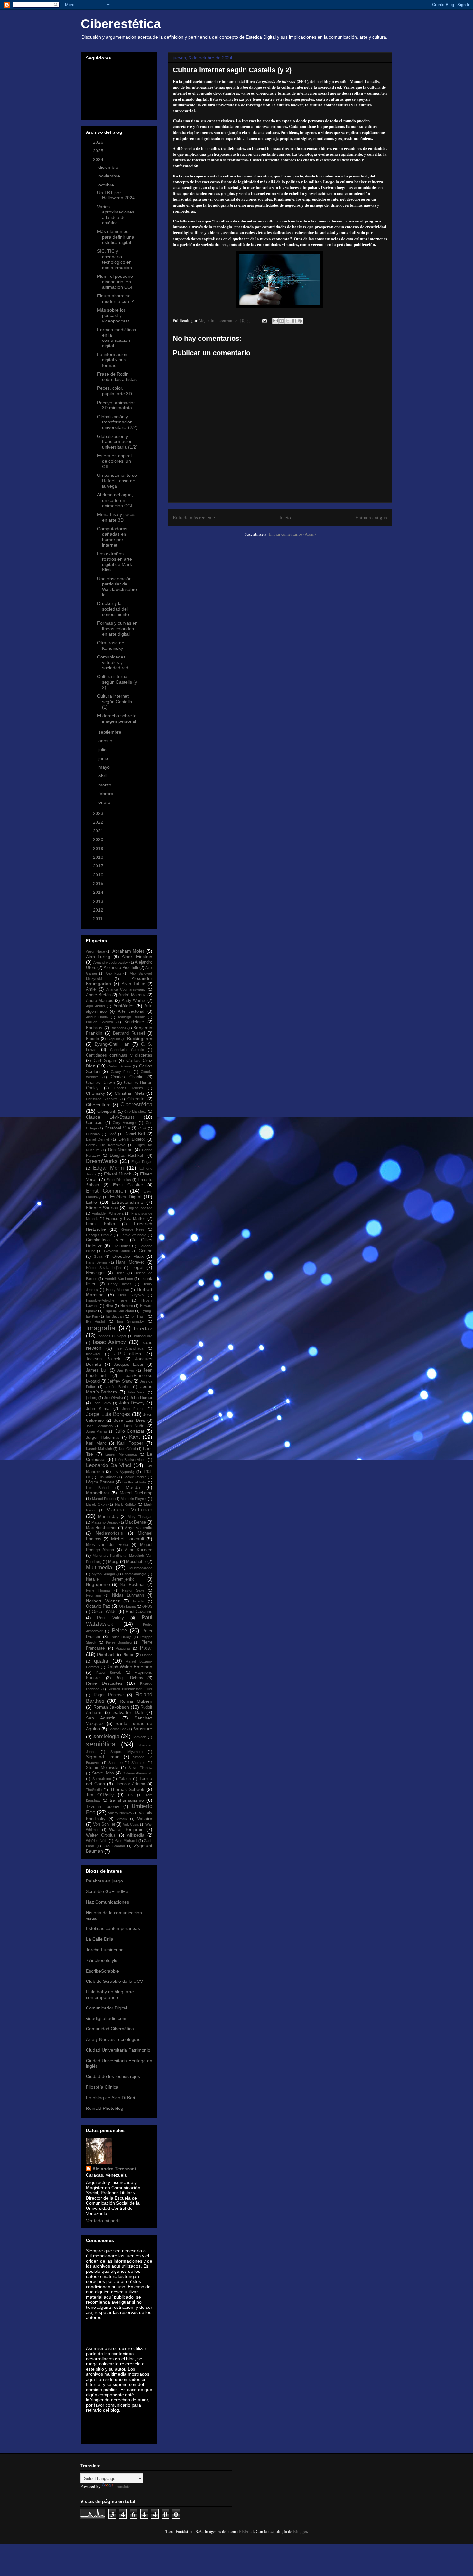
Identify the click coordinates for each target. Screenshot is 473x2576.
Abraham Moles (129, 951)
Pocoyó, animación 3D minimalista (116, 405)
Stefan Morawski (102, 1768)
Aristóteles (124, 1006)
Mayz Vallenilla (138, 1528)
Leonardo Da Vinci (109, 1465)
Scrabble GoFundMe (107, 1891)
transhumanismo (127, 1800)
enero (105, 802)
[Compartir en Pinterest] (300, 321)
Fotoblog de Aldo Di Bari (111, 2098)
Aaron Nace (95, 951)
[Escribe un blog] (282, 321)
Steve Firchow (140, 1768)
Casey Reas (121, 1072)
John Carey (102, 1403)
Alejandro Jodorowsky (111, 962)
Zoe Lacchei (114, 1846)
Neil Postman (133, 1585)
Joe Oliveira (113, 1398)
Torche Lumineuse (105, 1950)
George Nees (133, 1229)
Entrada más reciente (194, 517)
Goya (98, 1256)
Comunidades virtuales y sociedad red (113, 662)
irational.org (143, 1336)
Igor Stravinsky (130, 1321)
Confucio (94, 1123)
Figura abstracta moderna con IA (116, 299)
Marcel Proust (103, 1499)
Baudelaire (134, 1022)
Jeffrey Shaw (120, 1381)
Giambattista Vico (105, 1240)
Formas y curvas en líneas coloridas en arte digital (117, 629)
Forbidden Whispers (108, 1213)
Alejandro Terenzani (114, 2169)
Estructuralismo (127, 1202)
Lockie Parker (135, 1477)
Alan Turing (98, 957)
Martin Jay (108, 1517)
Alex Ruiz (113, 973)
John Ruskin (133, 1409)
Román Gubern (136, 1701)
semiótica (101, 1744)
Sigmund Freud (103, 1757)
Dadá (112, 1134)
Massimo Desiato (105, 1522)
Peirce (119, 1631)
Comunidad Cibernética (110, 2029)
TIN (130, 1795)
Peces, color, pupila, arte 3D (115, 391)
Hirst (109, 1306)
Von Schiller (104, 1824)
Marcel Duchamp (136, 1493)
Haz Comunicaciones (107, 1902)
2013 (99, 901)
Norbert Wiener (103, 1601)
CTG (142, 1128)
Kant (134, 1437)
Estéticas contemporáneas (113, 1928)
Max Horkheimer (101, 1528)
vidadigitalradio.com (106, 2018)
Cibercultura (98, 1105)
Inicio (285, 517)
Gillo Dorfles (121, 1246)
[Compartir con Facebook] (294, 321)
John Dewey (132, 1403)
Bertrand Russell (129, 1033)
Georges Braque (99, 1235)
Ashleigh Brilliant (131, 1017)
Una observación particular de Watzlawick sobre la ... (117, 587)
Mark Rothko (125, 1504)
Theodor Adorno (130, 1784)
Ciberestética (121, 24)
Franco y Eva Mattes (126, 1219)
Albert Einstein (137, 957)
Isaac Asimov (110, 1342)
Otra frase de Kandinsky (111, 645)
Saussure (143, 1729)
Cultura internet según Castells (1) (115, 702)
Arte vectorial (131, 1011)
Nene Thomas (98, 1590)
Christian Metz (130, 1093)
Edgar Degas (142, 1162)
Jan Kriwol (126, 1370)
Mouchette (136, 1562)
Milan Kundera (138, 1550)
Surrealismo (102, 1779)
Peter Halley (121, 1637)
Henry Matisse (118, 1290)
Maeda (133, 1487)
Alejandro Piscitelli (121, 968)
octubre (107, 185)
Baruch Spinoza (99, 1022)
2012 (99, 910)
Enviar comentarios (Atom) (292, 534)
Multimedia (99, 1568)
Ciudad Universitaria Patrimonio (118, 2050)
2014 (99, 892)
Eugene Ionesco (139, 1208)
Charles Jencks (129, 1088)
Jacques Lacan (129, 1365)
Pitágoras (123, 1648)
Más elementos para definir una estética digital (116, 237)
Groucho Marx (128, 1256)
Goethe (145, 1251)
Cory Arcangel (125, 1123)
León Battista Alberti (130, 1460)
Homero (127, 1306)
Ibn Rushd (95, 1321)
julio (103, 750)
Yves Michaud (126, 1841)
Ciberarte (136, 1099)
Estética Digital (126, 1197)
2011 (98, 919)
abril (103, 776)
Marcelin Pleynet (134, 1499)
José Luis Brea (129, 1420)
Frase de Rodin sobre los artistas (117, 377)
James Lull (97, 1370)
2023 (99, 813)
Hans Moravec (130, 1262)
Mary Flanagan (140, 1517)
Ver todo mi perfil (103, 2221)
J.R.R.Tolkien (128, 1354)
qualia (101, 1661)
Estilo (91, 1202)
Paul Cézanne (139, 1612)
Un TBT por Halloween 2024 (116, 195)
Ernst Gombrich (106, 1191)
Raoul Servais (109, 1673)
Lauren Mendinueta (121, 1454)
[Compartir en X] (288, 321)
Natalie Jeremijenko (110, 1579)
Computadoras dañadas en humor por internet (112, 537)
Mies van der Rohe (107, 1545)
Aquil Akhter (96, 1006)
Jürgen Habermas (103, 1438)
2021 (99, 831)
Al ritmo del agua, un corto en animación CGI (115, 500)
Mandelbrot (97, 1493)
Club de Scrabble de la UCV (114, 1981)
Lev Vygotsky (124, 1472)
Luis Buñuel (97, 1488)
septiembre (111, 732)
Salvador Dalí (128, 1712)
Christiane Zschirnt (102, 1099)
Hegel (137, 1267)
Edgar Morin (108, 1168)
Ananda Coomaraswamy (126, 989)
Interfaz (143, 1329)
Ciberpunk (107, 1111)
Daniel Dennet (97, 1139)
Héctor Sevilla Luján (103, 1268)
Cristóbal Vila (117, 1128)
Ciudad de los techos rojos (113, 2076)
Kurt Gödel (128, 1449)
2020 (99, 839)
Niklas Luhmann (128, 1595)
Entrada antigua (371, 517)
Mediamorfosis (109, 1533)
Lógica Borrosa (100, 1482)
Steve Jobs (103, 1773)
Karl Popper (130, 1443)
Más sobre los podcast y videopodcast (113, 315)
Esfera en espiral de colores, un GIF (114, 461)
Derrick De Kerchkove (106, 1145)
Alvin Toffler (133, 984)
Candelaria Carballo (127, 1050)
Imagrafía (101, 1328)
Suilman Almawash (137, 1773)
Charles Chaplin (127, 1077)
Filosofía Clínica (102, 2087)
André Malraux (132, 995)
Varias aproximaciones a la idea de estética (116, 215)
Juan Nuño (134, 1426)
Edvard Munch (118, 1174)
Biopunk (114, 1039)
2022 (99, 822)
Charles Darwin (100, 1083)
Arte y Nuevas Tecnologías (113, 2039)
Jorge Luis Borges (108, 1414)
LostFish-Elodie (134, 1482)
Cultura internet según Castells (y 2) (117, 682)
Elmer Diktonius (119, 1180)
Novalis (139, 1601)
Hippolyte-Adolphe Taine (107, 1300)
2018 (99, 857)
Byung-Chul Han (112, 1044)
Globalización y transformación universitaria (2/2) (117, 422)
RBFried (246, 2531)
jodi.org (92, 1398)
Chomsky (95, 1093)
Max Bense (135, 1522)
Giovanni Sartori (117, 1251)
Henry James (120, 1284)
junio (104, 758)
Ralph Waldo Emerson (130, 1667)
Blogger (300, 2531)
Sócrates (138, 1763)
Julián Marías (97, 1431)
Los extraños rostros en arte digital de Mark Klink (115, 562)
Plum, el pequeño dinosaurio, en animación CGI (115, 282)
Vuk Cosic (131, 1824)
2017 (99, 866)
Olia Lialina (127, 1606)
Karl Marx (96, 1443)
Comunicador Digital (107, 2008)
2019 (99, 848)
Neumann (93, 1595)
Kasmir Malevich (99, 1449)
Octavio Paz (98, 1606)
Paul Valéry (110, 1618)
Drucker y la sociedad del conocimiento (113, 609)
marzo (106, 785)
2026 (99, 142)
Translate (122, 2486)
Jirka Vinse (137, 1392)
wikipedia (136, 1835)
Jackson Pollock (103, 1359)
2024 (99, 159)
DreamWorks (102, 1161)
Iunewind (93, 1354)
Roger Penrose (109, 1695)
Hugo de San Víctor (119, 1311)
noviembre (110, 176)
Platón (128, 1655)
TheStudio (94, 1790)
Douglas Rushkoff (127, 1156)
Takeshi (125, 1779)
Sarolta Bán (117, 1729)
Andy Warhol (134, 1001)
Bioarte (93, 1039)
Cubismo (93, 1134)
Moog (113, 1562)
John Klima (98, 1409)
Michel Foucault (128, 1539)
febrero (107, 794)
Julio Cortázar (130, 1431)
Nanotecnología (134, 1574)
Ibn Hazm (138, 1316)
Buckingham (140, 1039)
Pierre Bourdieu (119, 1642)
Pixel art (105, 1655)
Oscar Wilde (104, 1611)
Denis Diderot (132, 1139)
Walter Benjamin (126, 1829)
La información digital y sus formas (112, 360)
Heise (120, 1273)
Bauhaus (94, 1028)
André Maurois (100, 1001)
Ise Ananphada (130, 1348)
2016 (99, 875)
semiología (106, 1736)
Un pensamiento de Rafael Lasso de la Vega (117, 481)
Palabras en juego (104, 1881)
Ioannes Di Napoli (112, 1336)
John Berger (141, 1398)
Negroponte (98, 1584)
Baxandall (118, 1028)
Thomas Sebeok (127, 1789)
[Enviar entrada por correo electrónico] (264, 320)
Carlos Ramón (119, 1066)
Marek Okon (96, 1504)
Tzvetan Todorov (103, 1807)
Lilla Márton (107, 1477)
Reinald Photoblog (105, 2108)
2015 (99, 884)
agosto (106, 741)
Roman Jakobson (111, 1707)
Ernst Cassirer (128, 1185)
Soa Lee (116, 1763)
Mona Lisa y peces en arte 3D (116, 517)
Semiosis (140, 1737)
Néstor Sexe (133, 1590)
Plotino (147, 1655)
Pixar (146, 1648)
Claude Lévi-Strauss (110, 1117)
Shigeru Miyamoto (126, 1752)
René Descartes (104, 1683)
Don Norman (120, 1150)
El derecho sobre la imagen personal (117, 718)
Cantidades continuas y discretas (119, 1055)
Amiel (91, 989)
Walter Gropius (101, 1835)
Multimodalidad (141, 1568)
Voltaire (145, 1819)
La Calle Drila (100, 1939)
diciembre (109, 167)
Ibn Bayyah (114, 1316)
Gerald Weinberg (133, 1235)
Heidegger (95, 1273)
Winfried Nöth (97, 1841)
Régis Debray (129, 1678)
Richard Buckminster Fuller (130, 1689)
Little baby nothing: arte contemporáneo (110, 1995)
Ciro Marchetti (135, 1111)
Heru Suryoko (131, 1295)
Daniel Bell (135, 1134)
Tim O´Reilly (100, 1795)
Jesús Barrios (118, 1387)
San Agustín (101, 1718)
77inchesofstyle (102, 1960)
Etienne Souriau (102, 1208)
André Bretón (98, 995)
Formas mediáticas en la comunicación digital (117, 338)
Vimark (122, 1819)
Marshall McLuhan (129, 1510)
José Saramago (99, 1426)
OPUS (147, 1606)
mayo (105, 767)
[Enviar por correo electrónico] (275, 321)
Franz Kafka (100, 1224)
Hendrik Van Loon (119, 1279)
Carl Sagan (105, 1061)
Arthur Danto (97, 1017)
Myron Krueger (104, 1574)
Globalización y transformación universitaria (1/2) (117, 442)
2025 (99, 151)
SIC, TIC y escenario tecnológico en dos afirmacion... (116, 259)
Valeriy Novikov (120, 1813)
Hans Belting (96, 1262)
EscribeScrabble (102, 1971)
